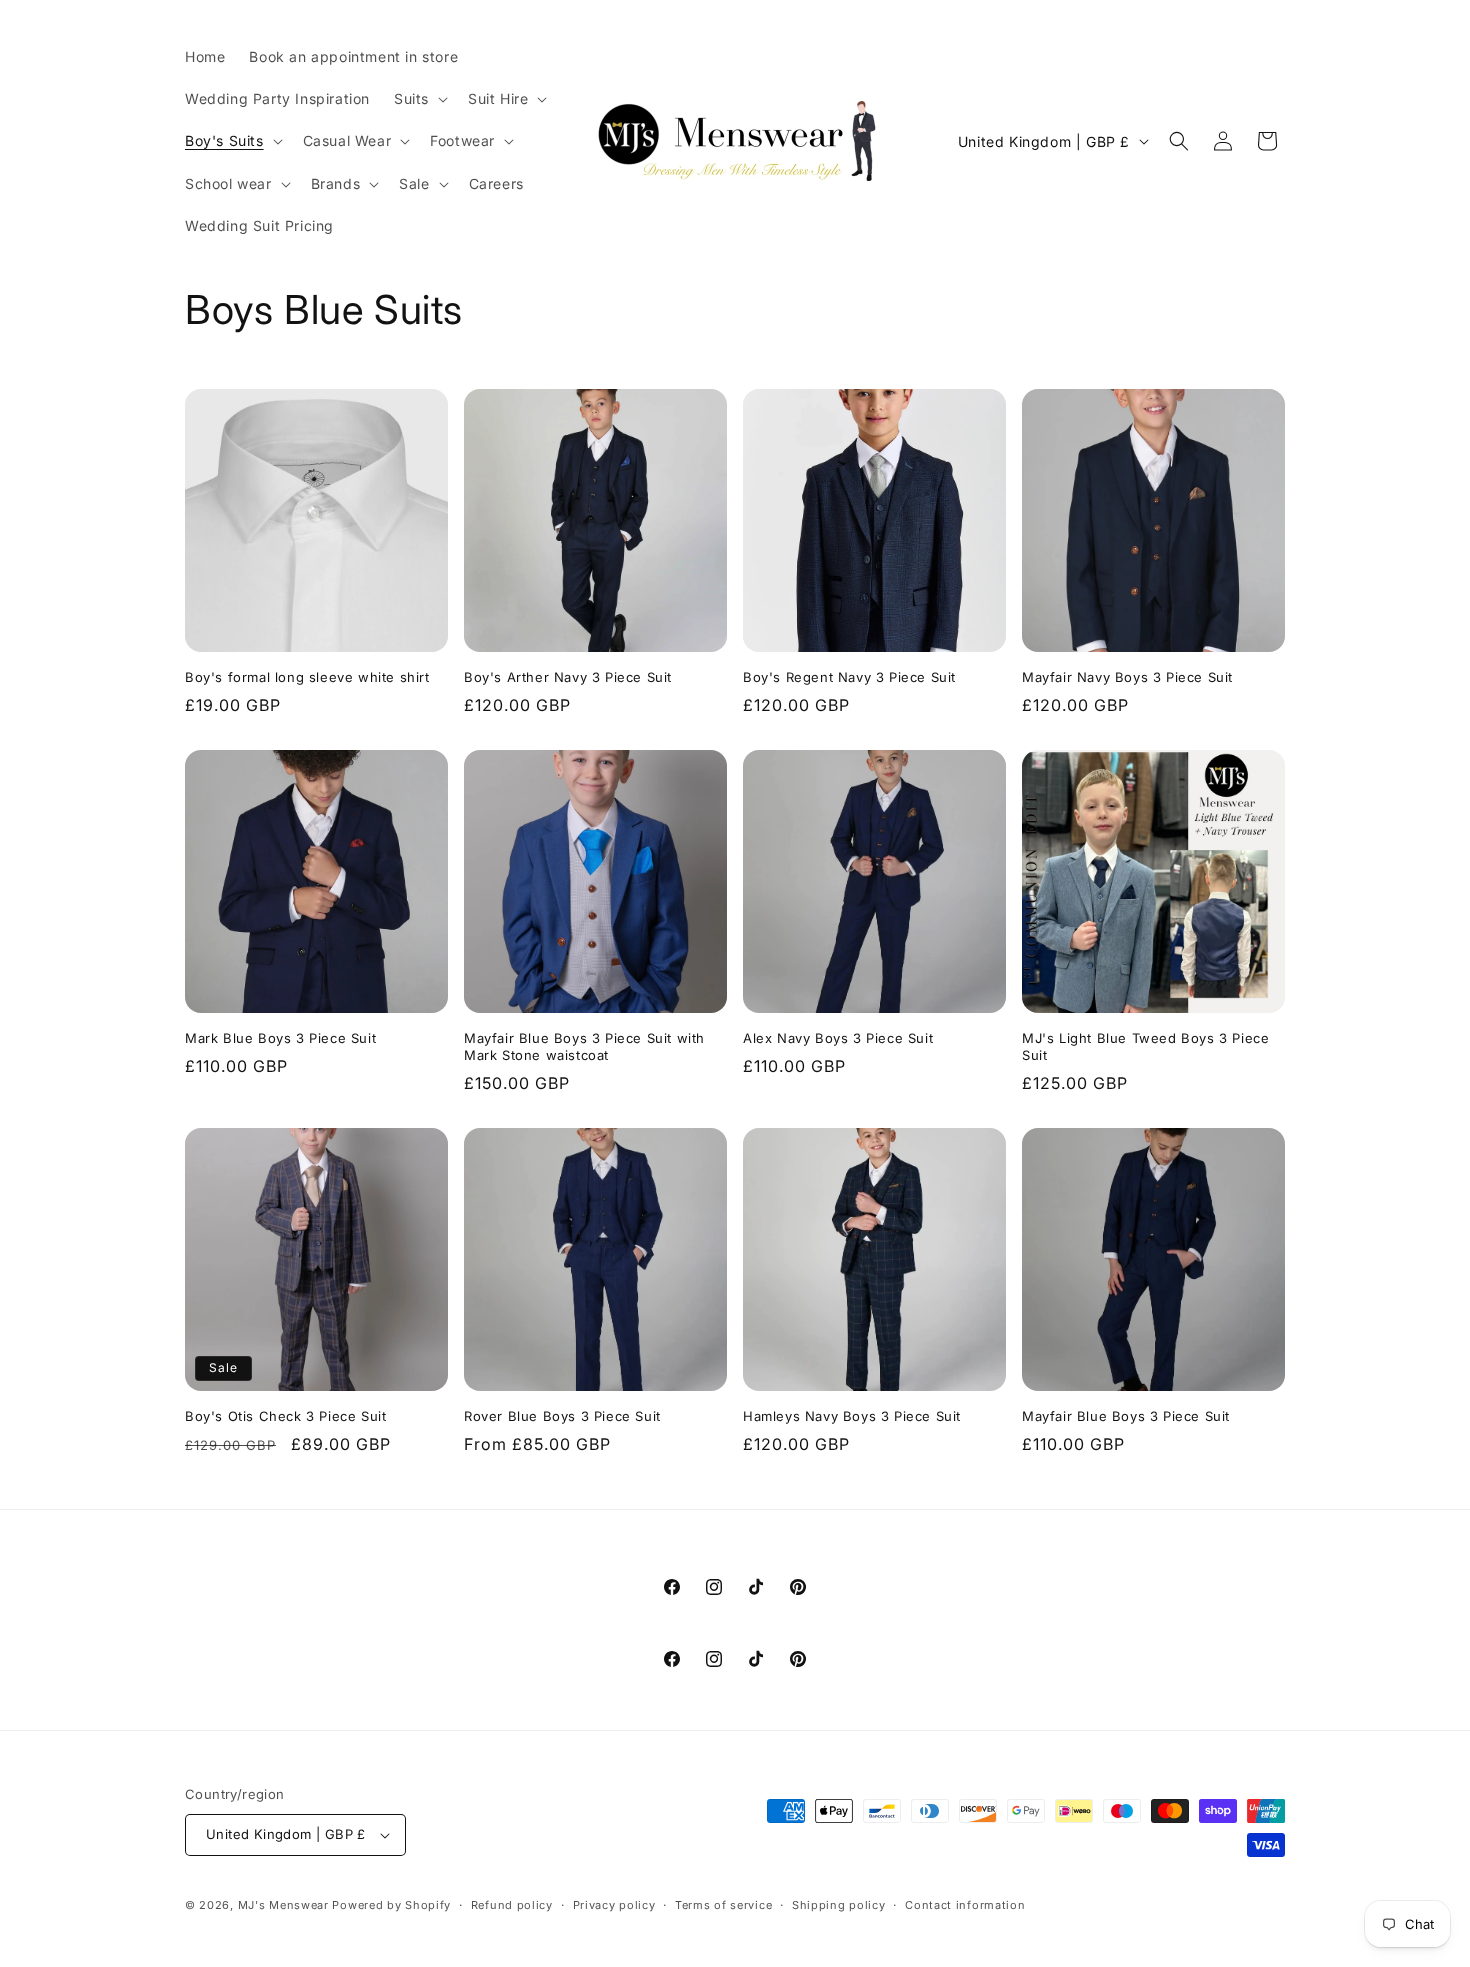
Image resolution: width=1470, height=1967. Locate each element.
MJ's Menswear (285, 1905)
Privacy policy (614, 1905)
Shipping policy (839, 1905)
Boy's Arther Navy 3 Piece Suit (568, 677)
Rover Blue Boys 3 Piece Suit (562, 1416)
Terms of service (723, 1905)
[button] (419, 99)
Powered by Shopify (391, 1905)
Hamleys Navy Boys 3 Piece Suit (852, 1416)
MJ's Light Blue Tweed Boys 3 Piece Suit (1145, 1046)
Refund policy (512, 1905)
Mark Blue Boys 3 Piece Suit (280, 1038)
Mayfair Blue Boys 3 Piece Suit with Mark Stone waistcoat (584, 1046)
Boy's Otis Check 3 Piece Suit (285, 1416)
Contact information (965, 1905)
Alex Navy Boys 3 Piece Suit (838, 1038)
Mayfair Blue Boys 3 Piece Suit (1126, 1416)
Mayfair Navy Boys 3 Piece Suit (1127, 677)
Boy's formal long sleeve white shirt (307, 677)
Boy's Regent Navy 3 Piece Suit (849, 677)
